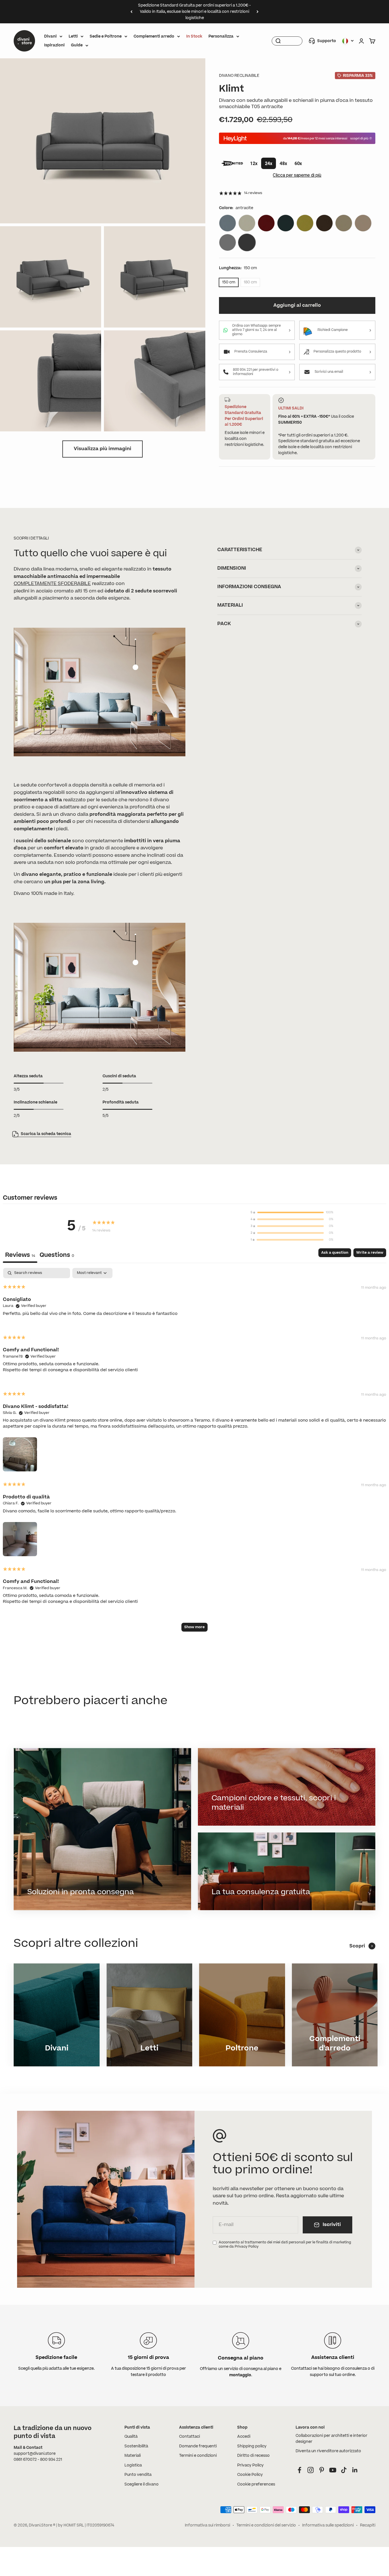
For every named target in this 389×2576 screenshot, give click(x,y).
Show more (195, 1627)
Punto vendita (138, 2475)
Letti (73, 36)
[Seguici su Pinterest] (322, 2470)
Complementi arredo (154, 36)
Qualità (131, 2437)
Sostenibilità (136, 2446)
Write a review (370, 1253)
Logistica (133, 2465)
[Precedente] (131, 12)
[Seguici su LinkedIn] (355, 2470)
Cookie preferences (256, 2484)
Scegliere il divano (142, 2484)
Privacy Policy (250, 2465)
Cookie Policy (250, 2475)
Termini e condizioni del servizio (266, 2525)
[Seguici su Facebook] (299, 2470)
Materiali (133, 2456)
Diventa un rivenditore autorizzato (328, 2451)
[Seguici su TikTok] (344, 2470)
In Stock (194, 36)
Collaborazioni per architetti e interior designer (331, 2439)
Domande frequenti (198, 2446)
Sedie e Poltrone (106, 36)
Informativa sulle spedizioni (328, 2525)
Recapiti (368, 2525)
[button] (20, 1453)
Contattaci (190, 2437)
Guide (77, 45)
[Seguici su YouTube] (333, 2470)
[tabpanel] (195, 1452)
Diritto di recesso (253, 2456)
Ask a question (335, 1253)
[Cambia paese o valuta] (348, 41)
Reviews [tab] (20, 1255)
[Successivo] (258, 12)
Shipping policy (252, 2446)
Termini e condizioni (198, 2456)
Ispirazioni (54, 45)
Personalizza (221, 36)
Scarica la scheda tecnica (46, 1134)
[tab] (57, 1256)
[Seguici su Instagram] (311, 2470)
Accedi (244, 2437)
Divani (50, 36)
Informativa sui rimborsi (207, 2525)
